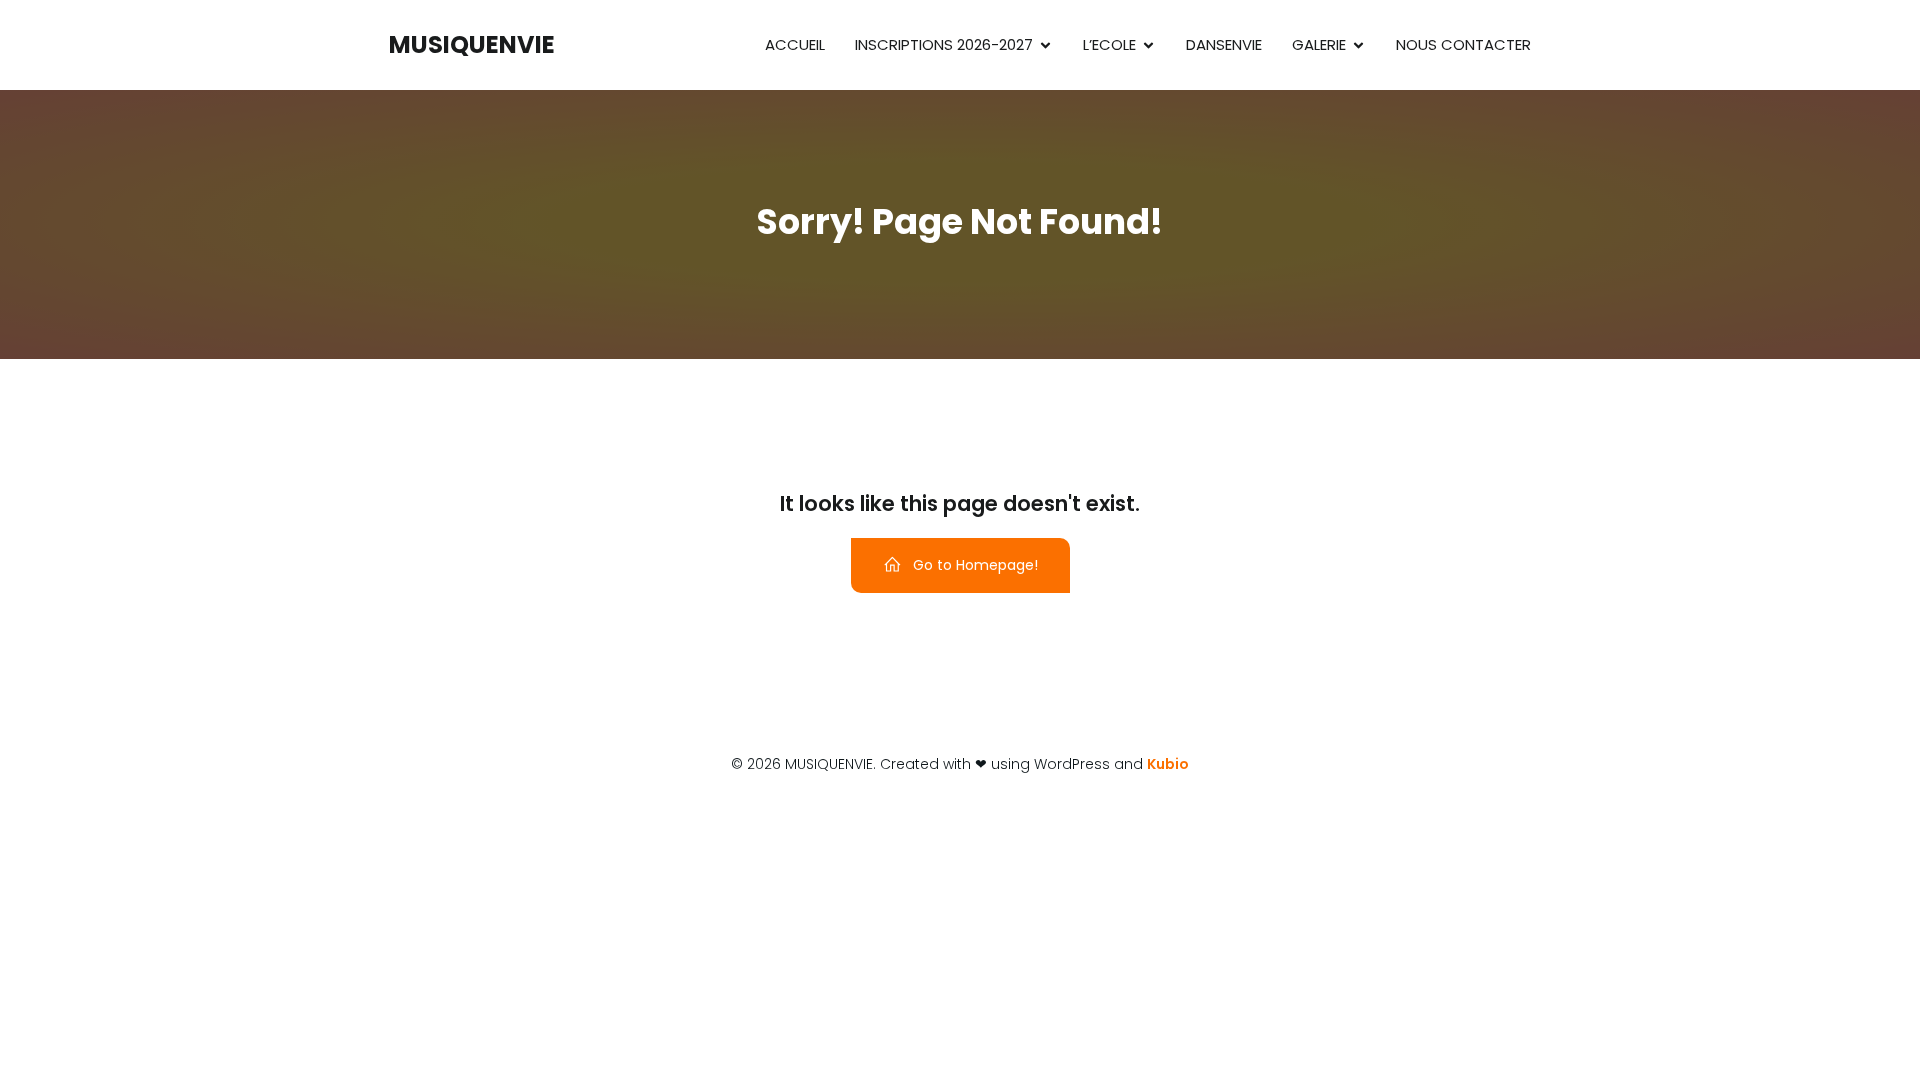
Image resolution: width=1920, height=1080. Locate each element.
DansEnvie (1224, 44)
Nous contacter (1463, 44)
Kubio (1168, 764)
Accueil (795, 44)
